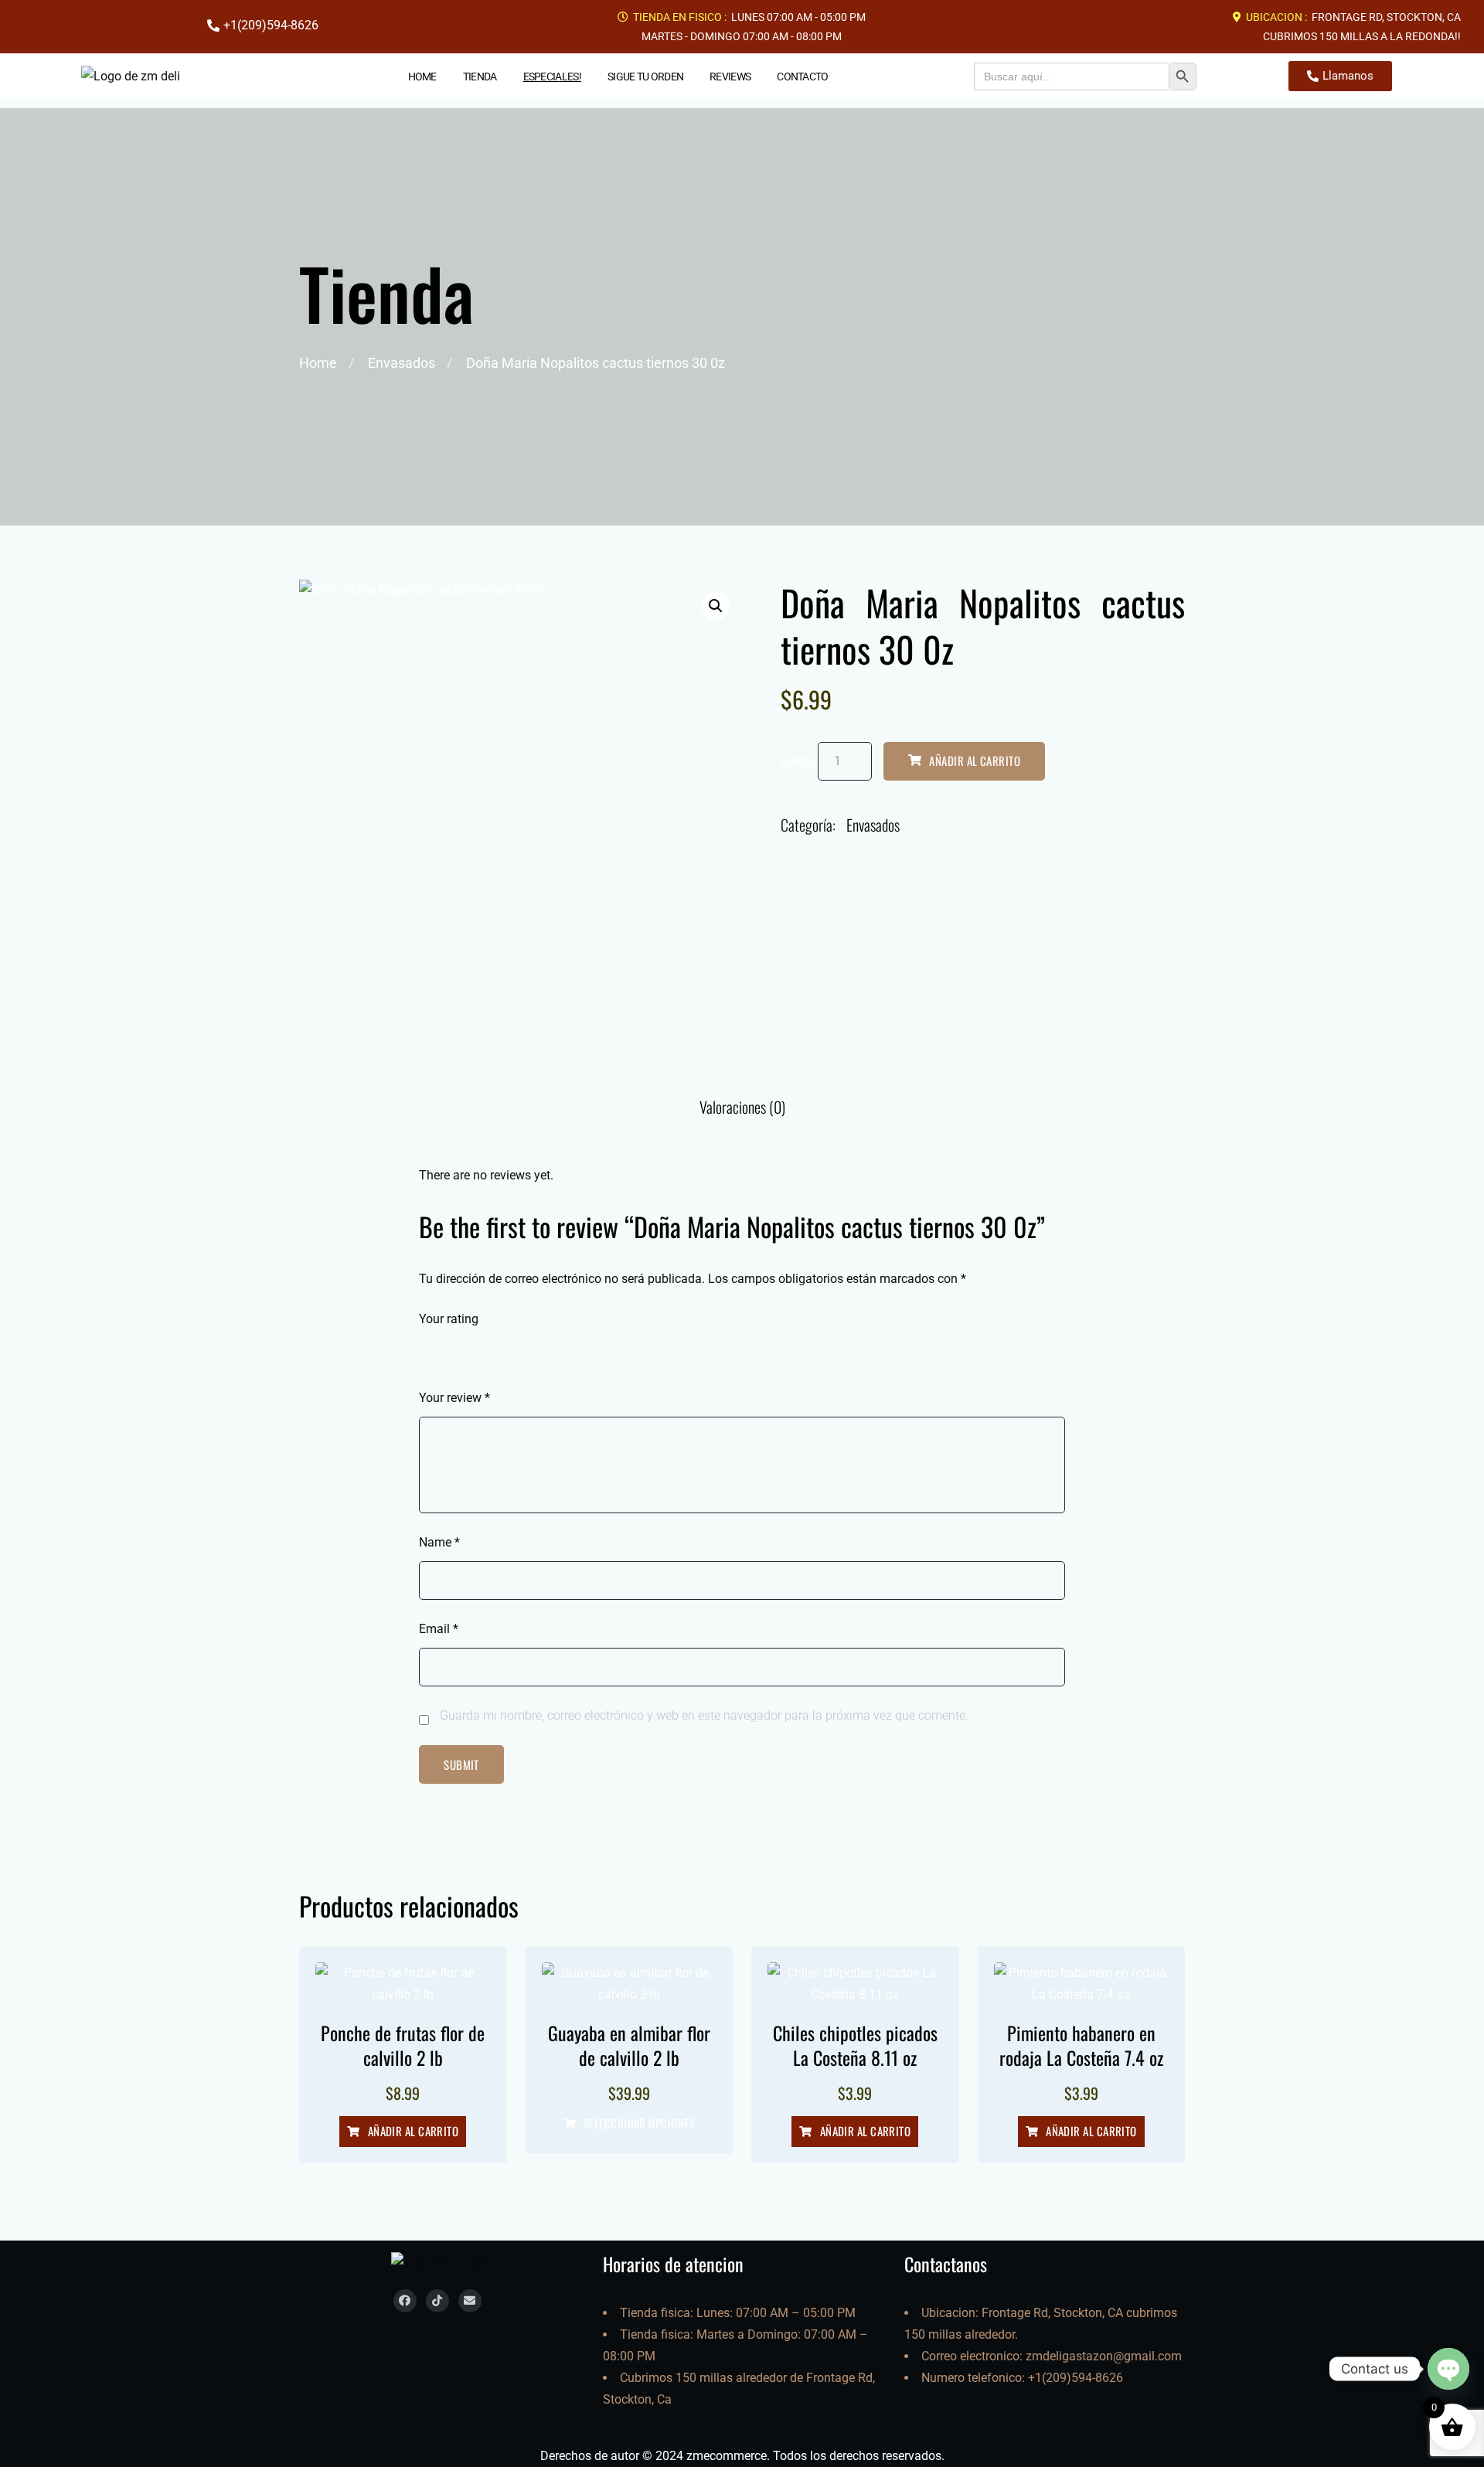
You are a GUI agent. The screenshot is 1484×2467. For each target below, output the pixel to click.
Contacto (802, 77)
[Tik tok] (437, 2301)
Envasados (402, 363)
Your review (454, 1398)
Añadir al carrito (975, 761)
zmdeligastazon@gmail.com (1104, 2356)
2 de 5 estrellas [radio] (450, 1353)
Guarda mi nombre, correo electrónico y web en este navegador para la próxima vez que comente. (704, 1715)
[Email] (470, 2301)
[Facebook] (405, 2301)
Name (439, 1542)
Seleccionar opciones (639, 2124)
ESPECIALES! (552, 77)
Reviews (730, 77)
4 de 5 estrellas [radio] (493, 1353)
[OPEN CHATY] (1448, 2369)
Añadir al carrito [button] (414, 2131)
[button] (716, 606)
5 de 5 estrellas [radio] (515, 1353)
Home (422, 77)
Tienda (480, 77)
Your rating (449, 1319)
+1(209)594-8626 (1076, 2378)
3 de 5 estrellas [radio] (471, 1353)
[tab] (742, 1107)
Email (439, 1629)
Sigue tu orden (645, 77)
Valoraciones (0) (742, 1107)
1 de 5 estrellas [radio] (428, 1353)
